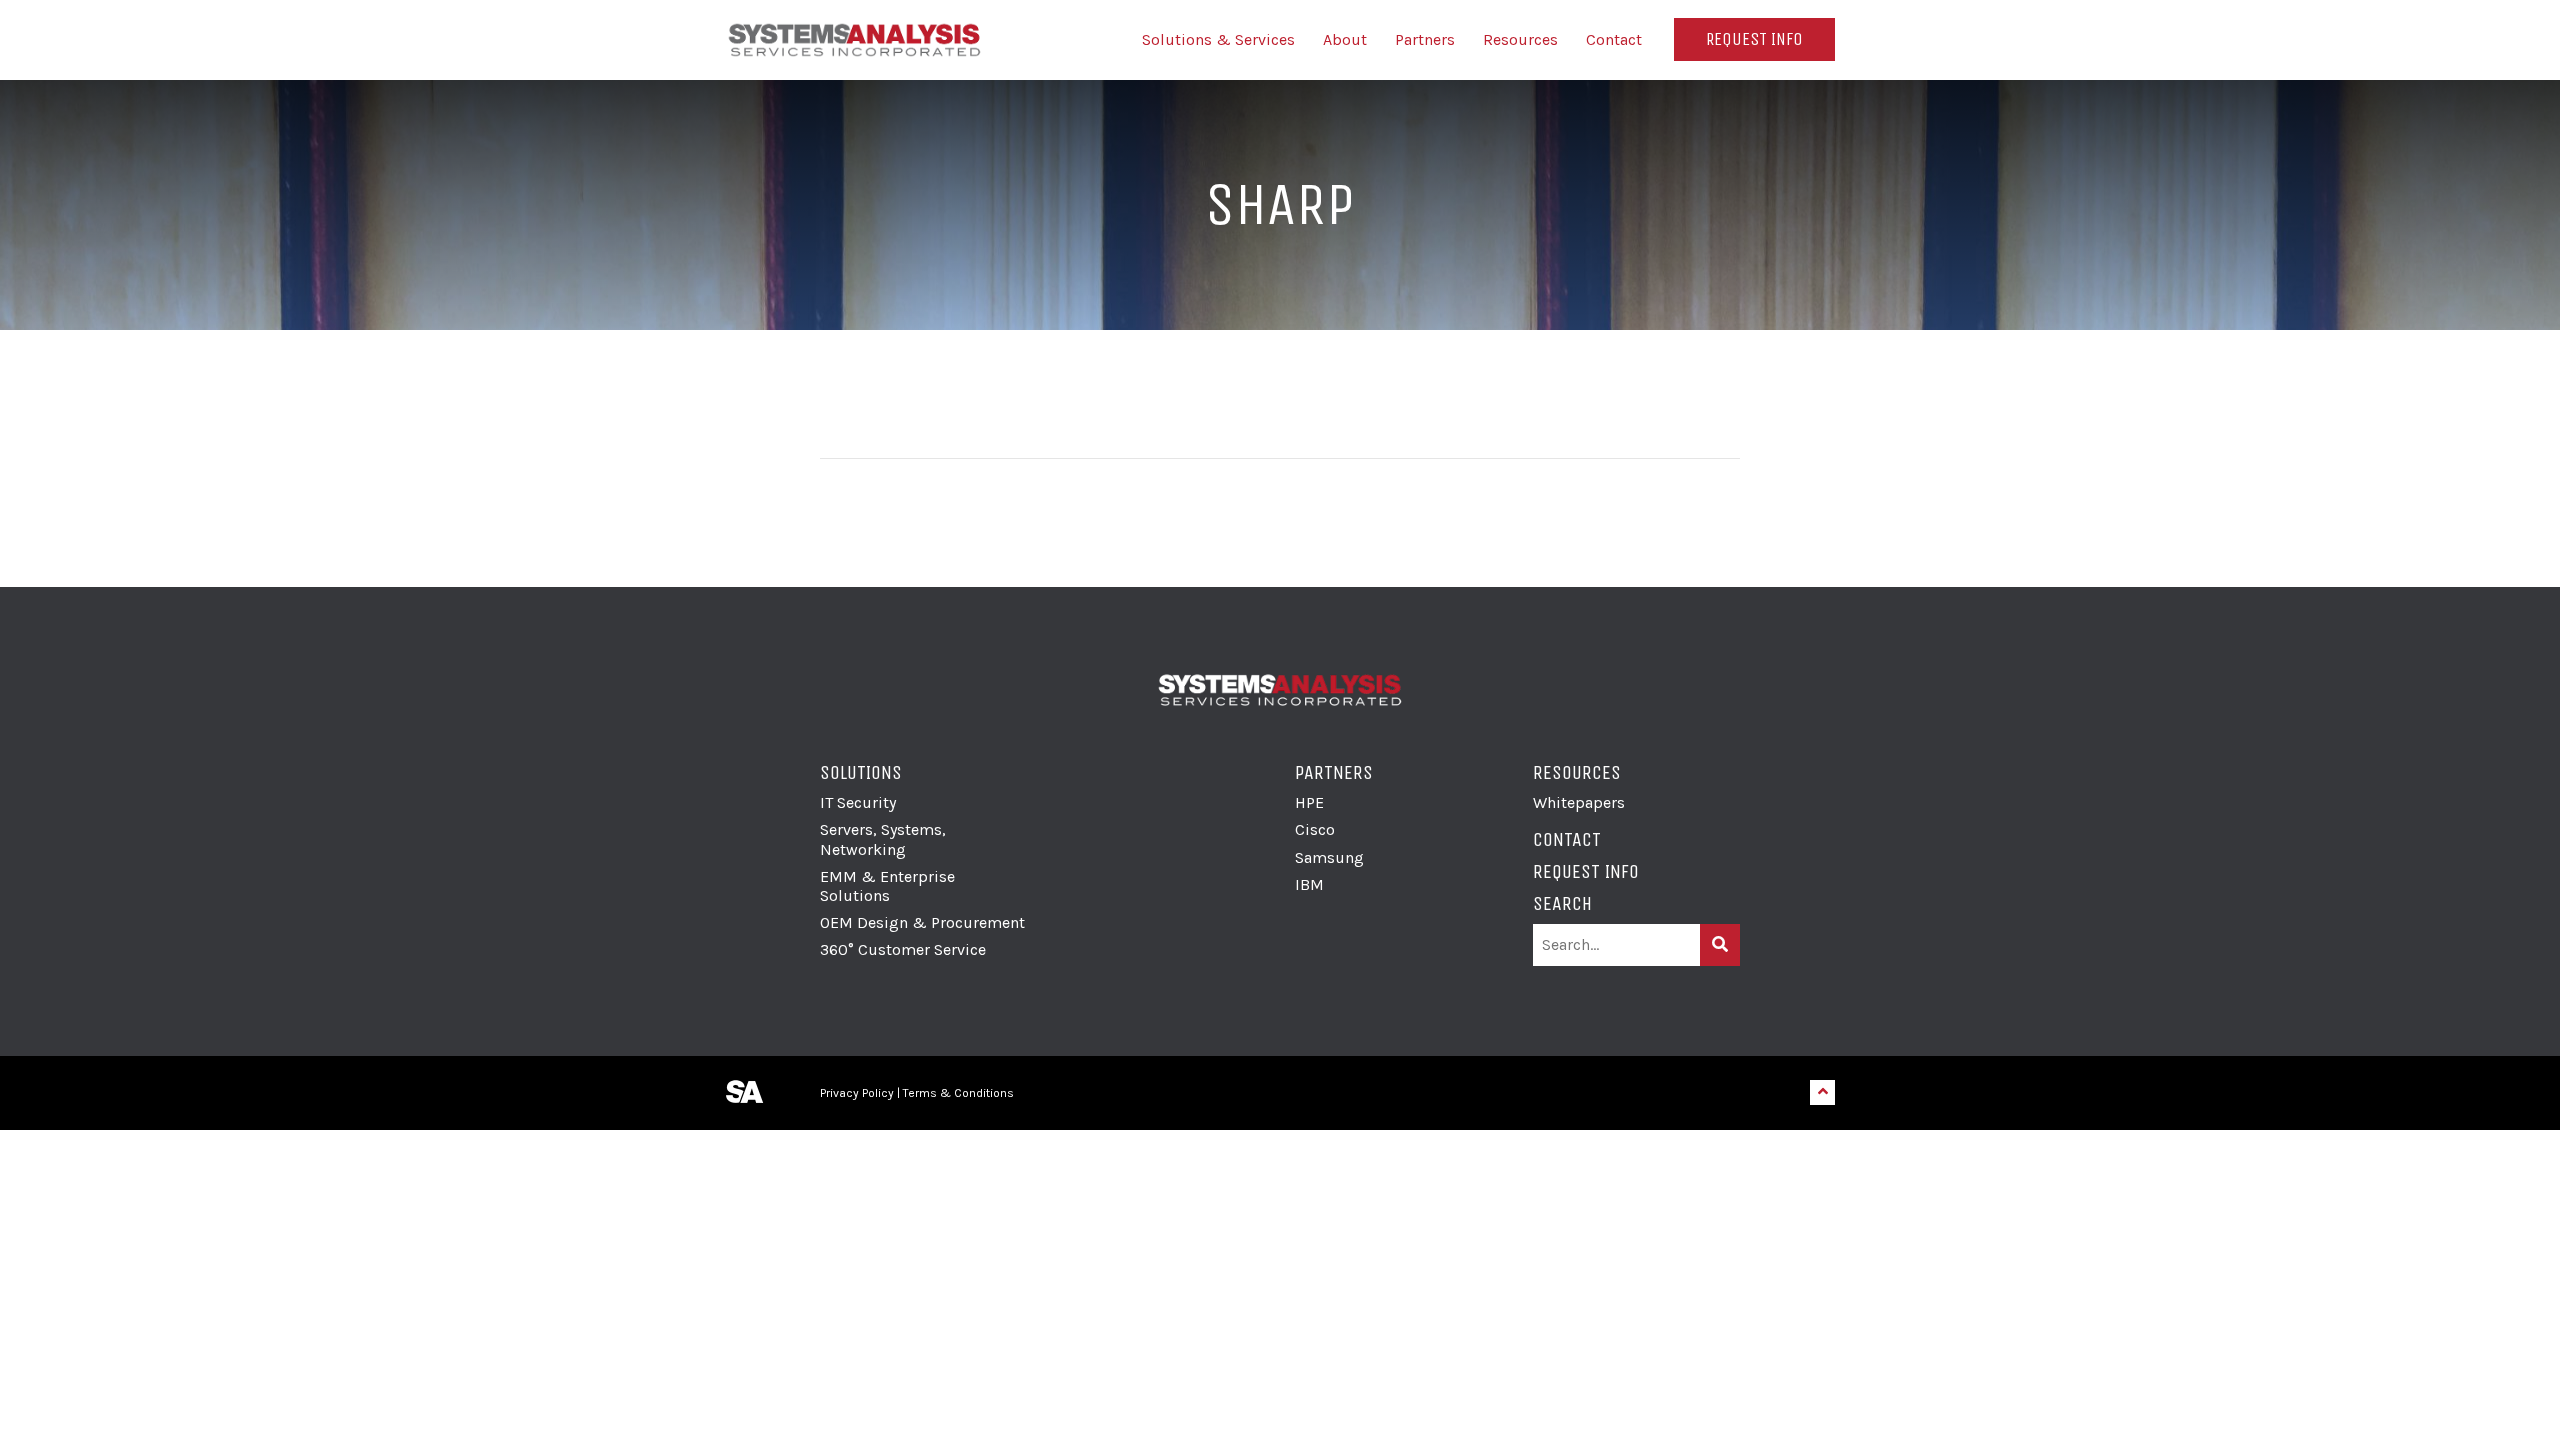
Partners (1425, 39)
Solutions (861, 772)
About (1345, 39)
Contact (1614, 39)
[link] (1102, 1093)
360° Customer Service (903, 949)
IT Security (858, 802)
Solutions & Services (1218, 39)
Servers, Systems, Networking (883, 839)
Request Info (1754, 39)
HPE (1309, 802)
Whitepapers (1579, 802)
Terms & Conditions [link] (958, 1093)
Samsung (1329, 857)
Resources (1520, 39)
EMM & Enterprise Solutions (887, 886)
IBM (1309, 884)
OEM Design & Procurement (922, 922)
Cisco (1315, 829)
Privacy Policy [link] (857, 1093)
